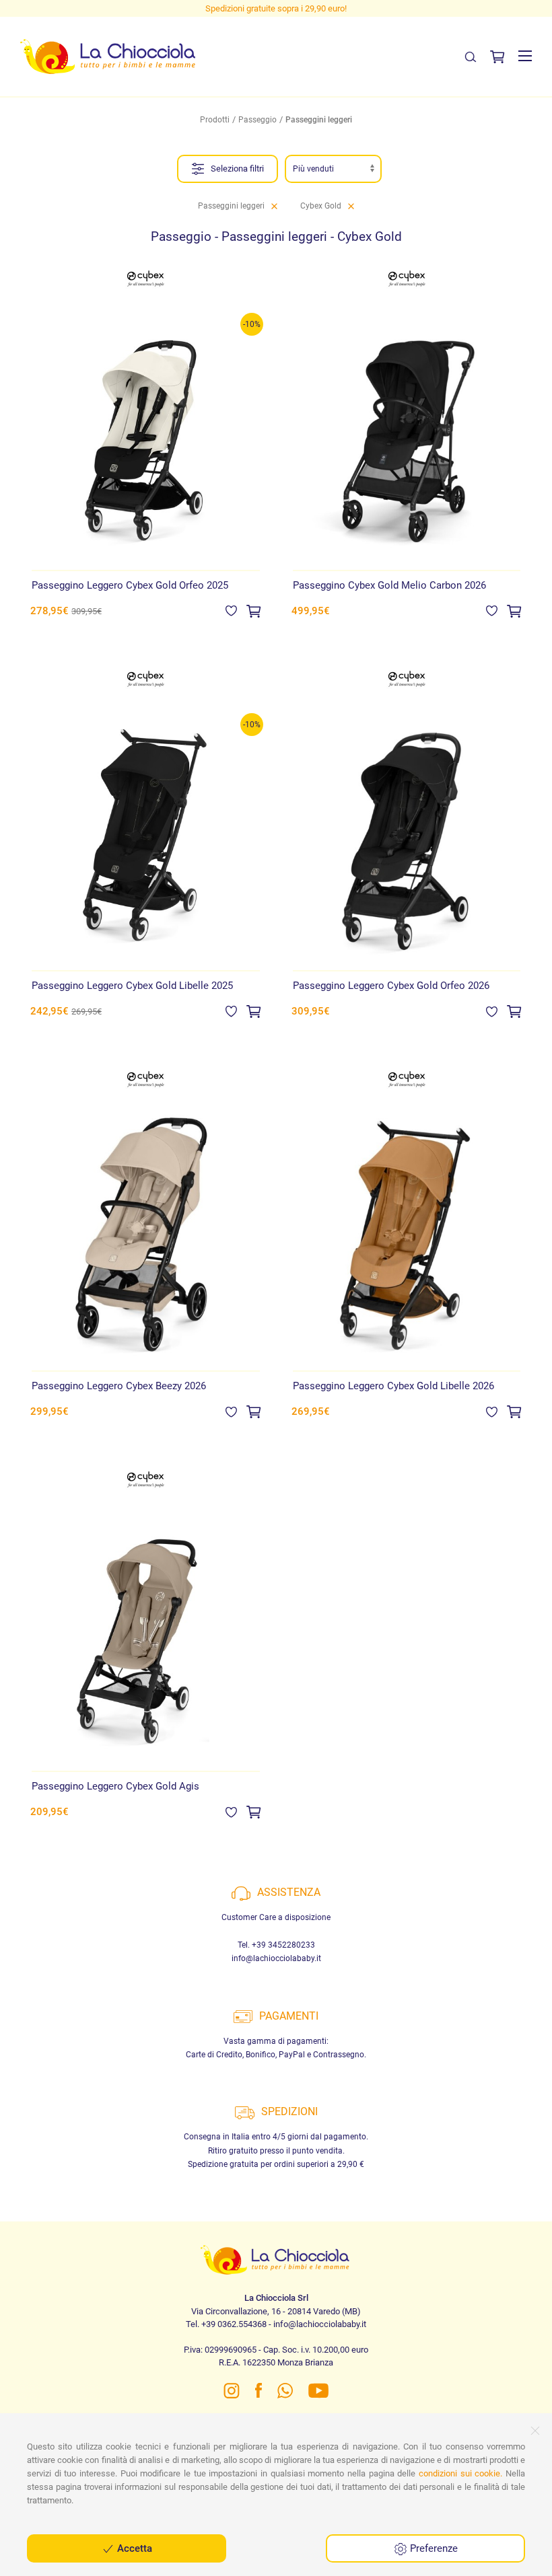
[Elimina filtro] (274, 206)
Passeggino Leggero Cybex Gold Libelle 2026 (393, 1386)
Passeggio (257, 120)
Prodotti (215, 120)
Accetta (133, 2548)
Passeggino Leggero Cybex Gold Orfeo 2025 (130, 585)
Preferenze (433, 2548)
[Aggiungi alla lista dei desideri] (231, 610)
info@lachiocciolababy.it (276, 1958)
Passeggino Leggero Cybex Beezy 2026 (119, 1386)
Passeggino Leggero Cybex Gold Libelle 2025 (132, 986)
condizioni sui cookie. (460, 2473)
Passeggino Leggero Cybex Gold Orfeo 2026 (391, 986)
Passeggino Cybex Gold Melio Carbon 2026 (389, 585)
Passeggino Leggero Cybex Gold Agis (115, 1786)
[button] (525, 56)
